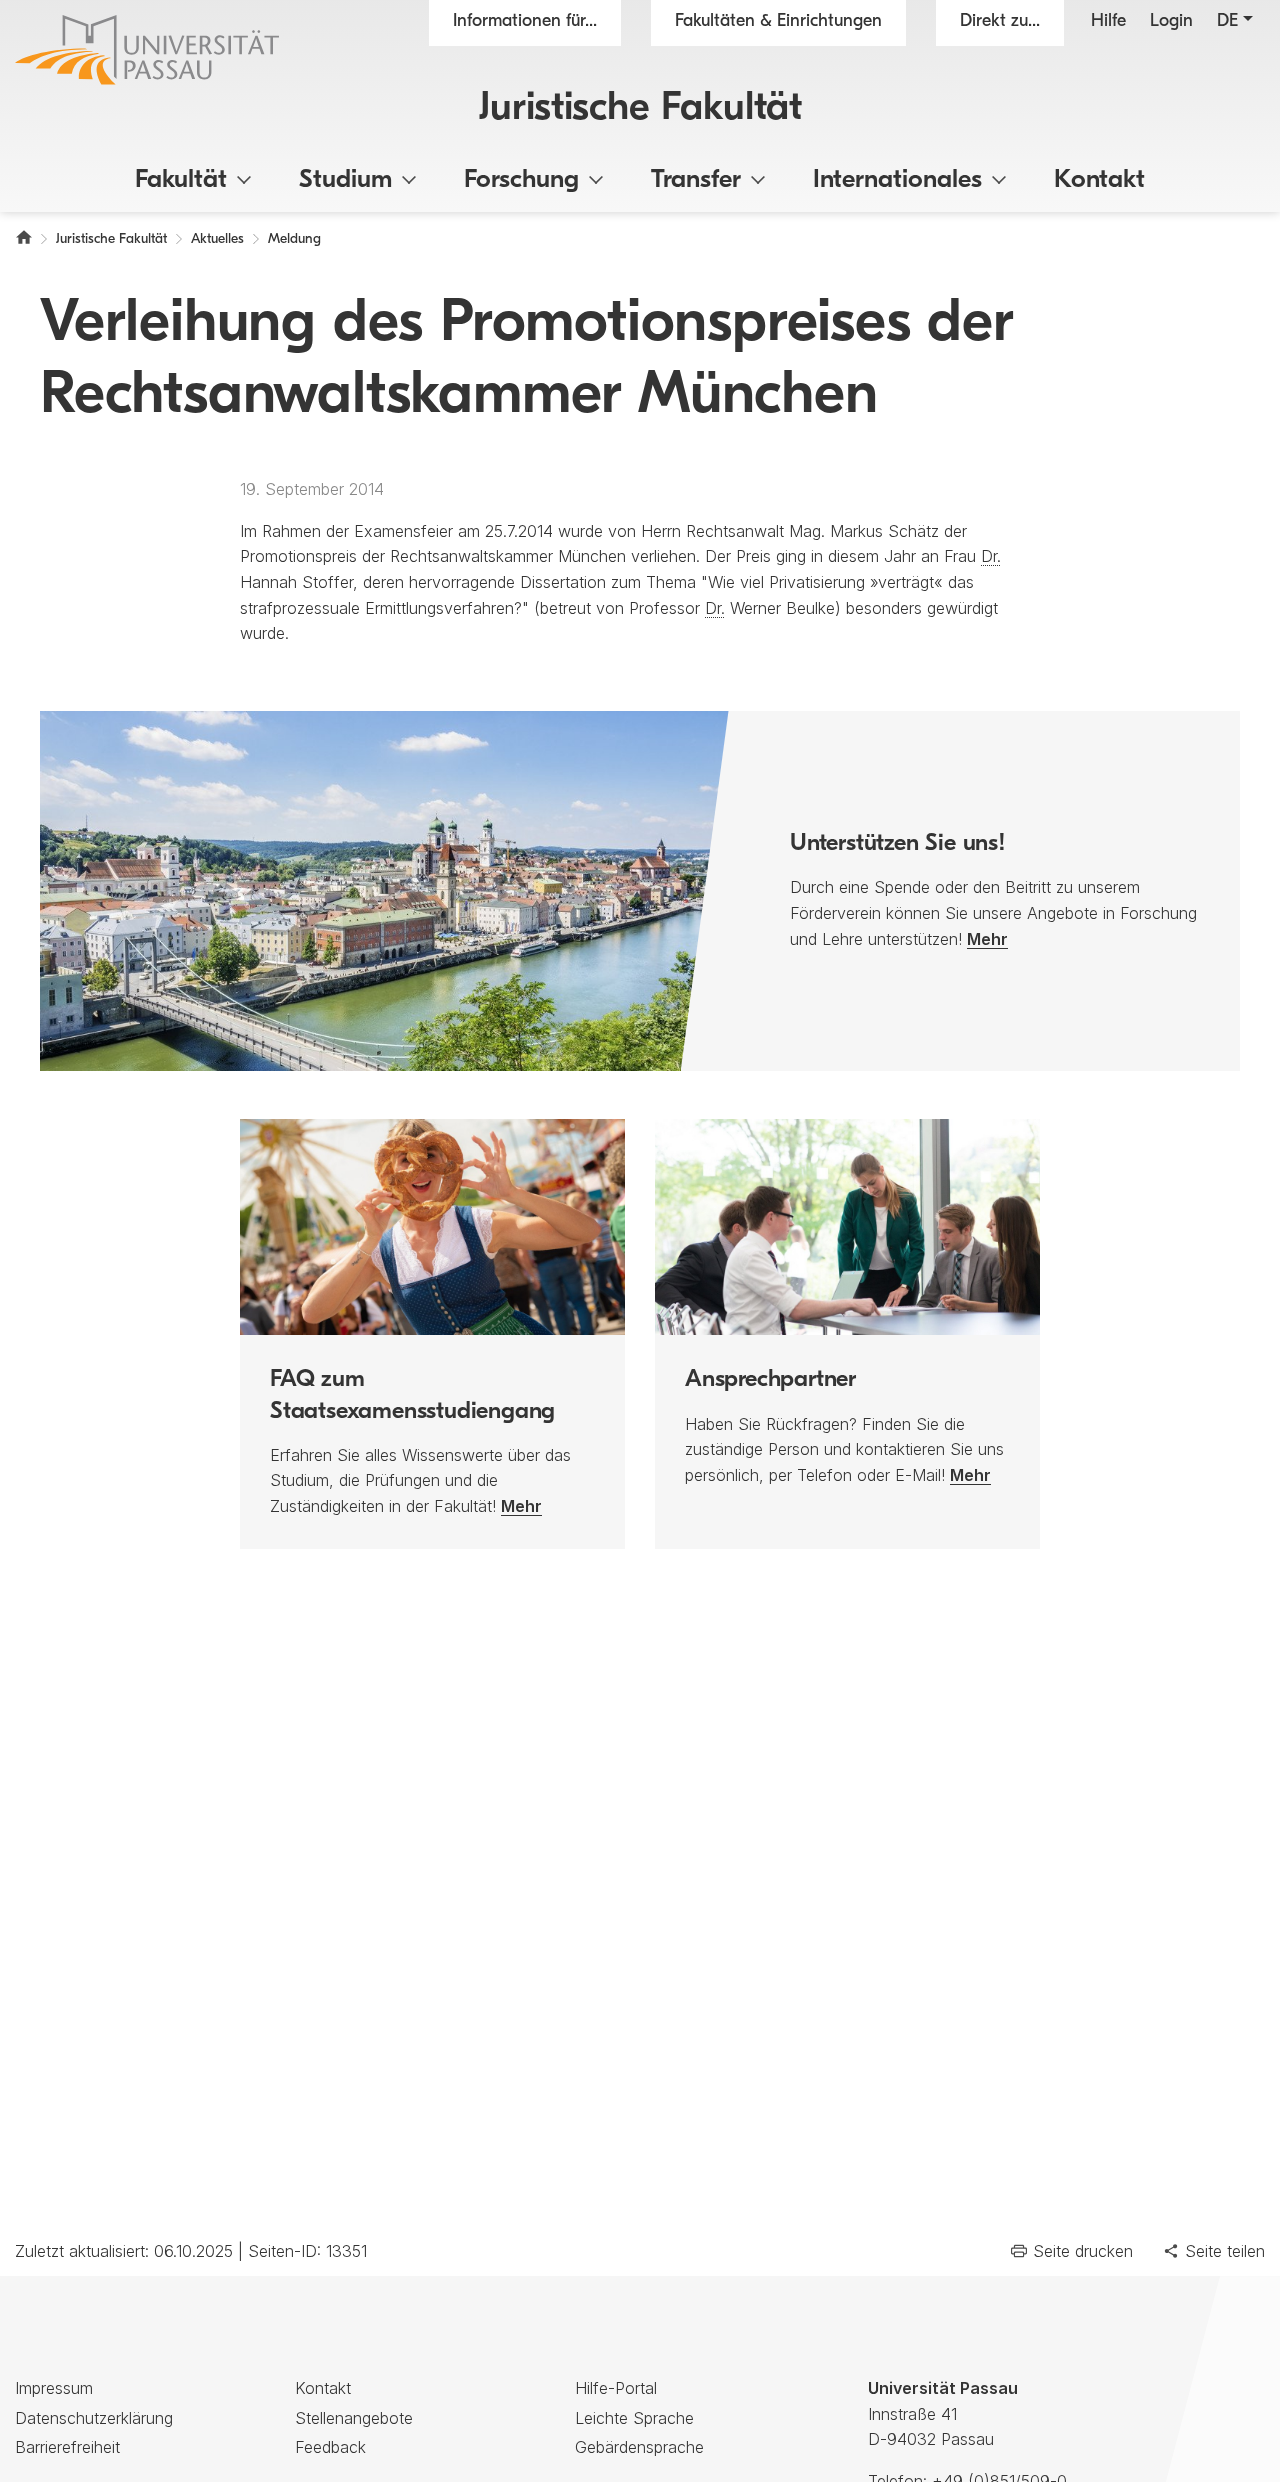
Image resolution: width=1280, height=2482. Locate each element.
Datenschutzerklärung (94, 2418)
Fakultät (181, 180)
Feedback (330, 2447)
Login (1171, 22)
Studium (345, 180)
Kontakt (1099, 180)
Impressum (54, 2388)
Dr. (991, 556)
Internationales (897, 180)
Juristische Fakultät (640, 109)
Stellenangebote (354, 2418)
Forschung (521, 180)
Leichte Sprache (634, 2418)
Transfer (696, 180)
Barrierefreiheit (67, 2447)
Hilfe (1108, 22)
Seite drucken (1083, 2251)
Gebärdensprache (639, 2447)
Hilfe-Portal (616, 2388)
